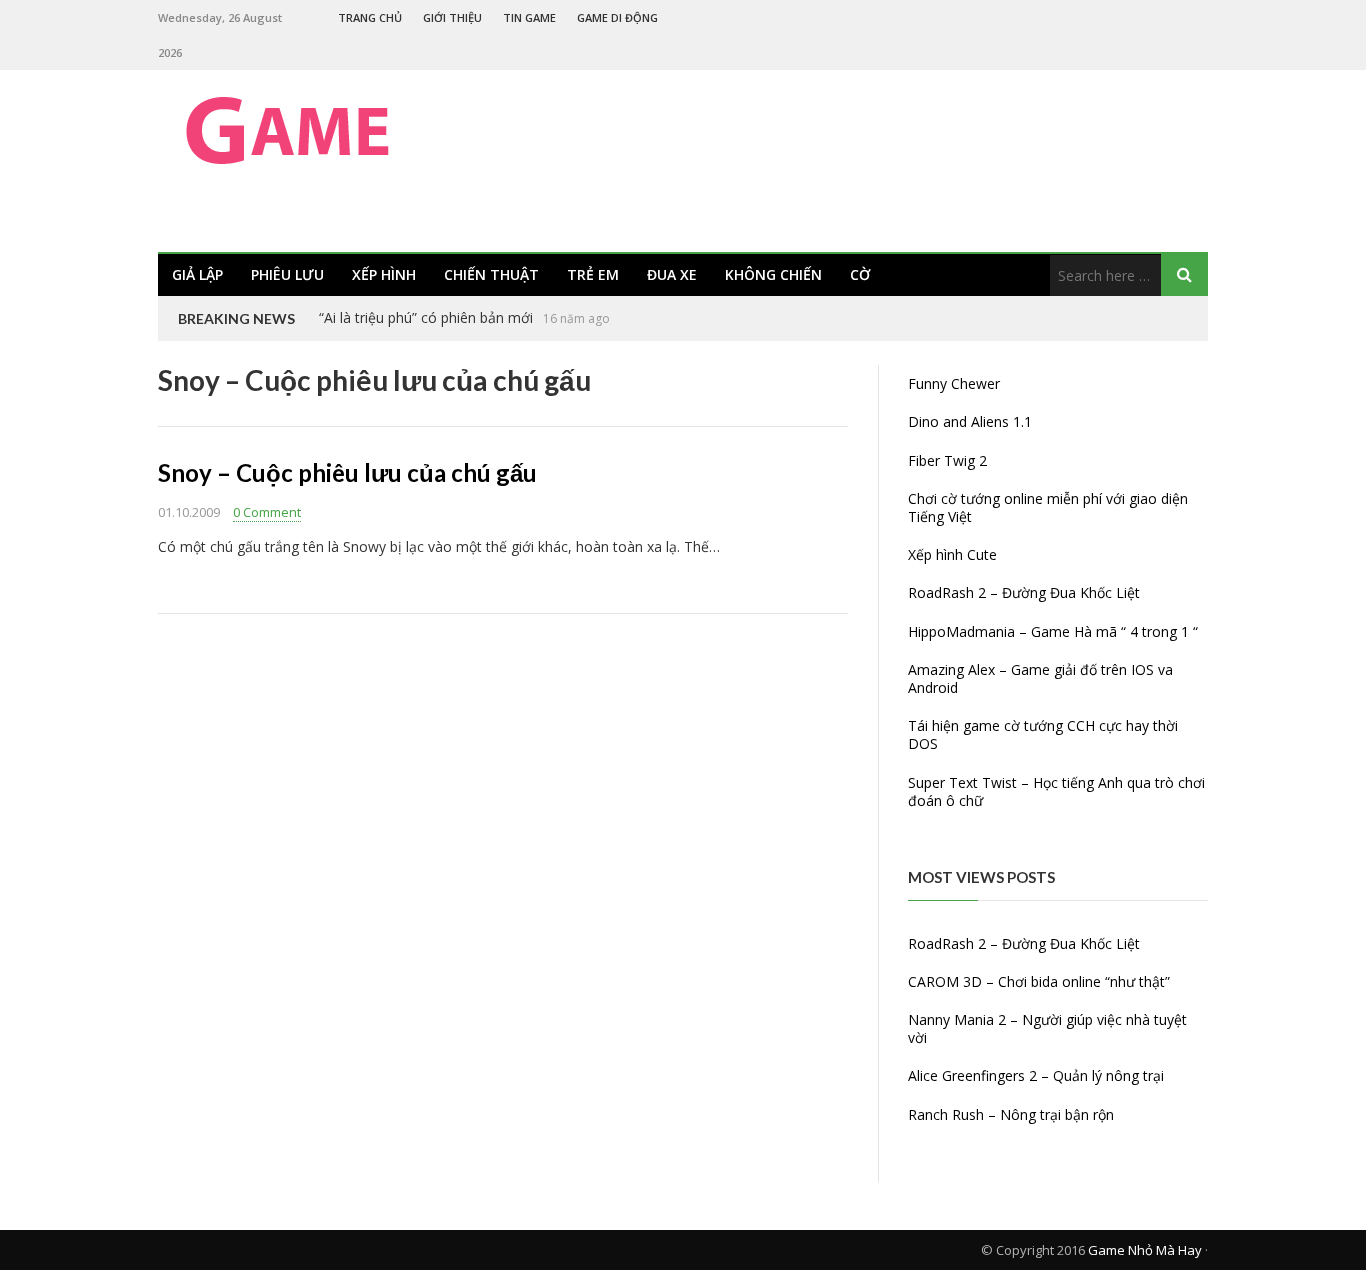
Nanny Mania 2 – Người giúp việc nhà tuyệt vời (1047, 1028)
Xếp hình (384, 274)
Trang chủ (370, 17)
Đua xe (672, 274)
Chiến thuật (491, 274)
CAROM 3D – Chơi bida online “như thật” (1039, 981)
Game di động (617, 17)
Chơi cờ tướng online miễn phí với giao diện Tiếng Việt (1048, 507)
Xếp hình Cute (952, 554)
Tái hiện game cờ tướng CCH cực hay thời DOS (1043, 734)
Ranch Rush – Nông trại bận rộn (1011, 1114)
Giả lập (197, 274)
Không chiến (773, 274)
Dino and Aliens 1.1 (970, 421)
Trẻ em (593, 274)
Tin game (529, 17)
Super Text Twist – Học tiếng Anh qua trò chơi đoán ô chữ (1056, 791)
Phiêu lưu (287, 274)
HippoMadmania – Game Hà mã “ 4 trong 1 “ (1053, 631)
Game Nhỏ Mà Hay (1145, 1250)
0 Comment (267, 512)
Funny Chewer (954, 383)
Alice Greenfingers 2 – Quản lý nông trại (1036, 1075)
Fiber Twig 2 (947, 460)
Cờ (860, 274)
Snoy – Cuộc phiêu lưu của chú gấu (347, 472)
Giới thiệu (452, 17)
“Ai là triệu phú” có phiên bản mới (426, 317)
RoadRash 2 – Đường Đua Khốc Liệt (1024, 592)
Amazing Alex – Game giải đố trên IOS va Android (1040, 678)
